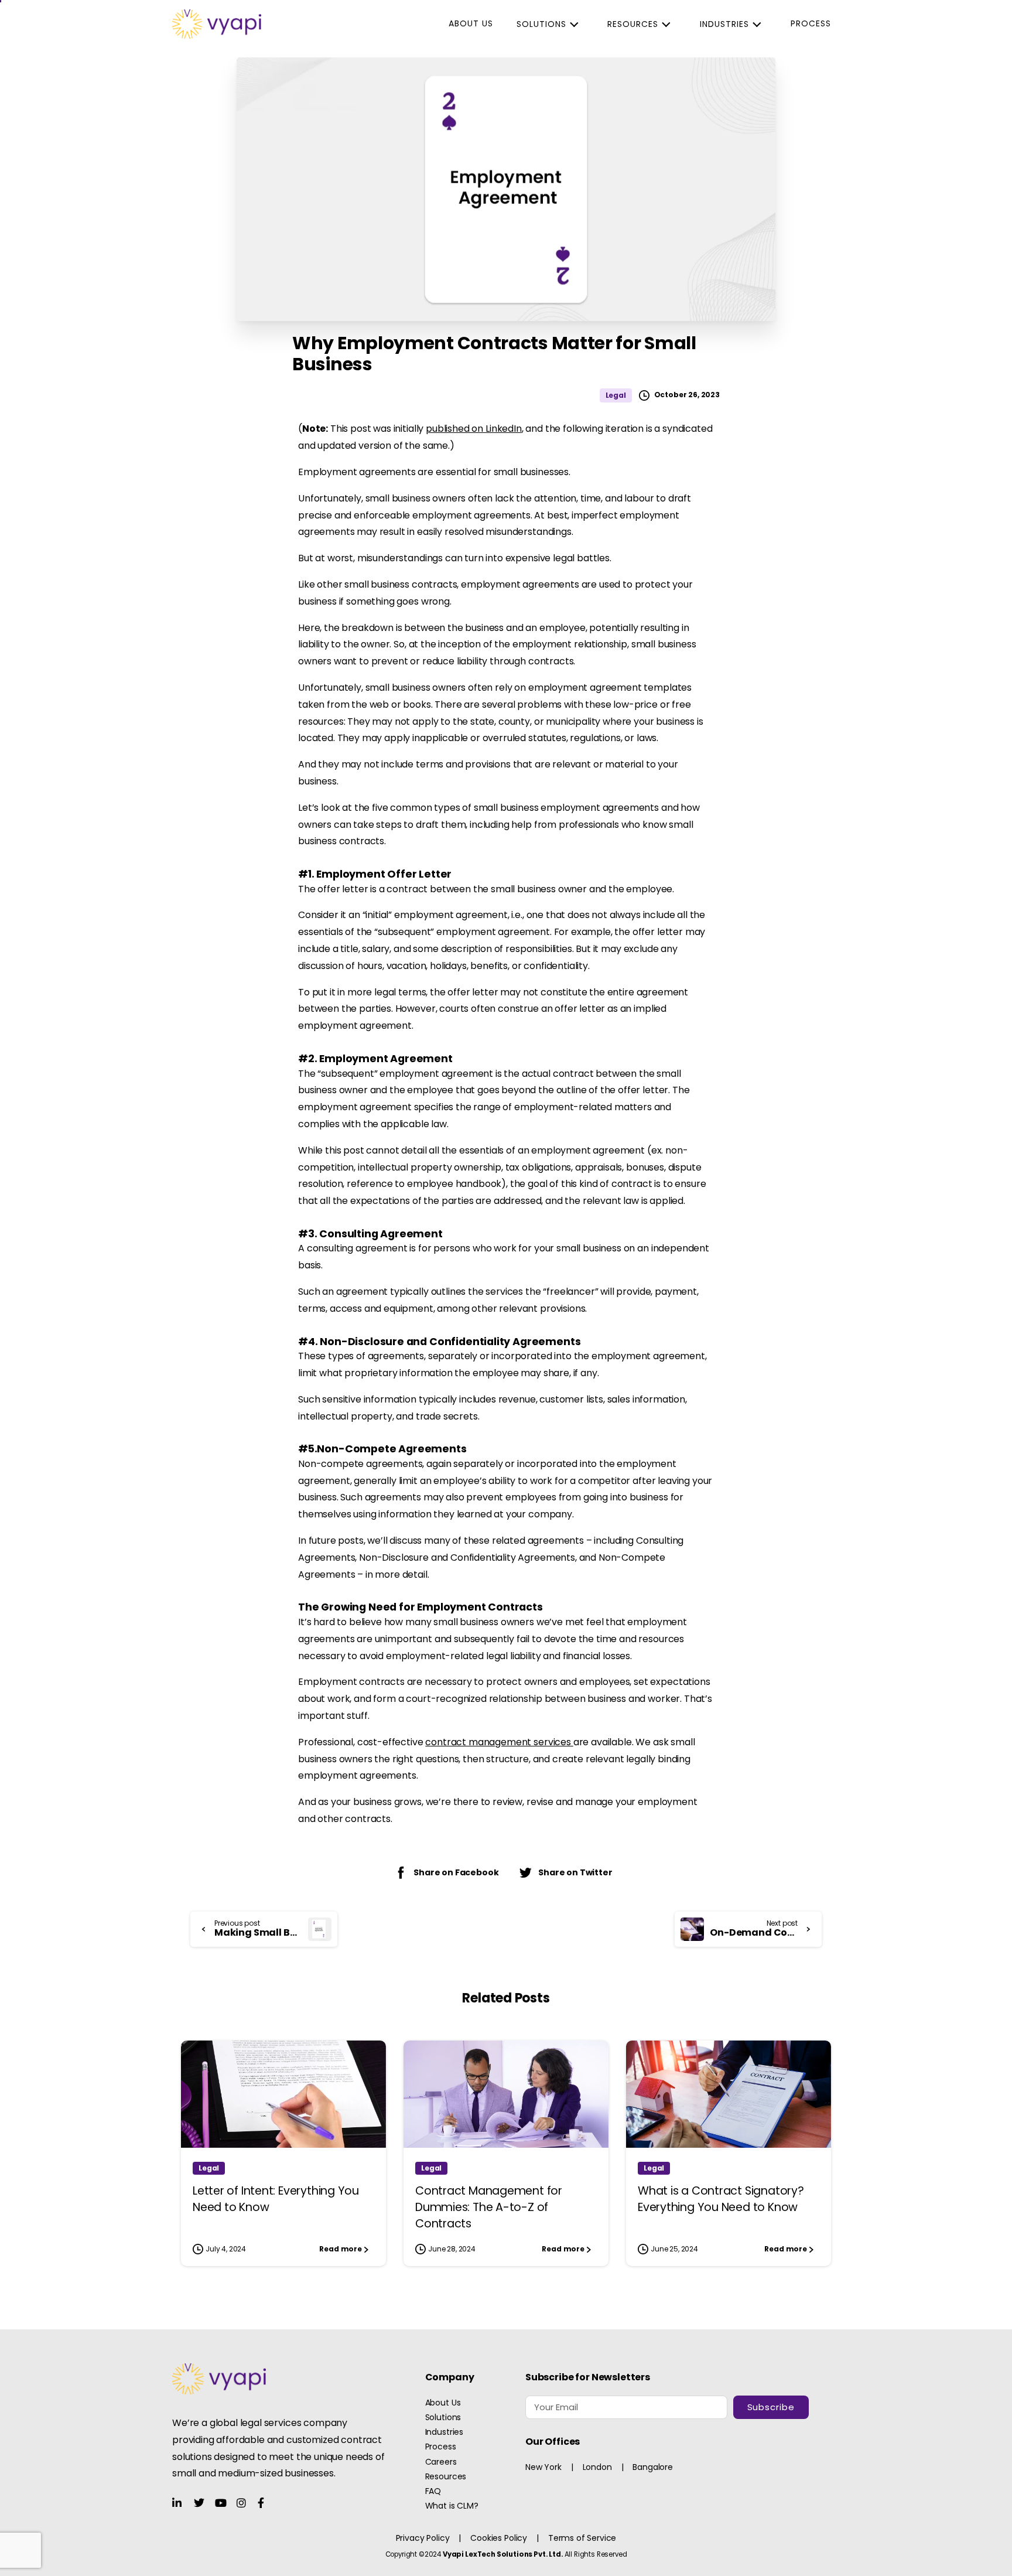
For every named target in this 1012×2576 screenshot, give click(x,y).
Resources (633, 24)
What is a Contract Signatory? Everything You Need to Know (721, 2199)
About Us (471, 23)
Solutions (541, 24)
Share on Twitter (575, 1872)
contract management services (498, 1742)
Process (811, 23)
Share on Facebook (456, 1872)
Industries (724, 24)
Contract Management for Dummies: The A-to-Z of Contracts (489, 2207)
